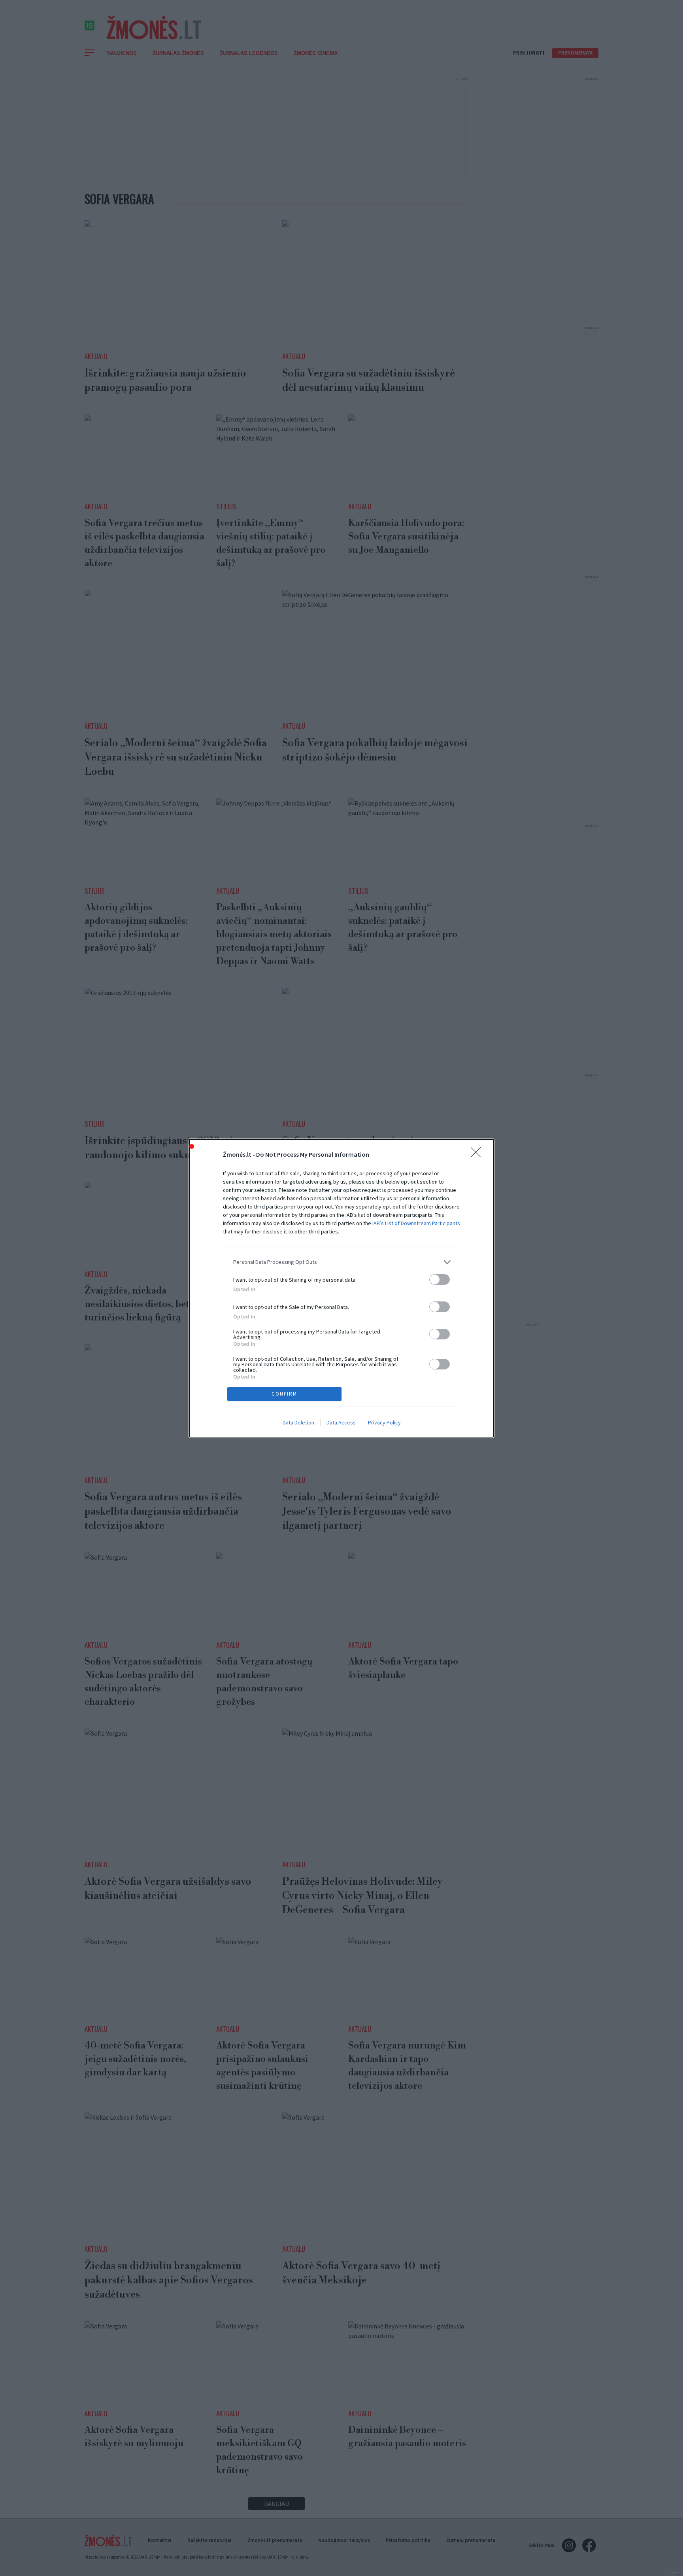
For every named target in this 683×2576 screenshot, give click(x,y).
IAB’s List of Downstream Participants (416, 1223)
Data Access (341, 1422)
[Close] (478, 1155)
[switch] (440, 1279)
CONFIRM (284, 1394)
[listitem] (341, 1262)
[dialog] (341, 1288)
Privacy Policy (384, 1422)
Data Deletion (298, 1422)
